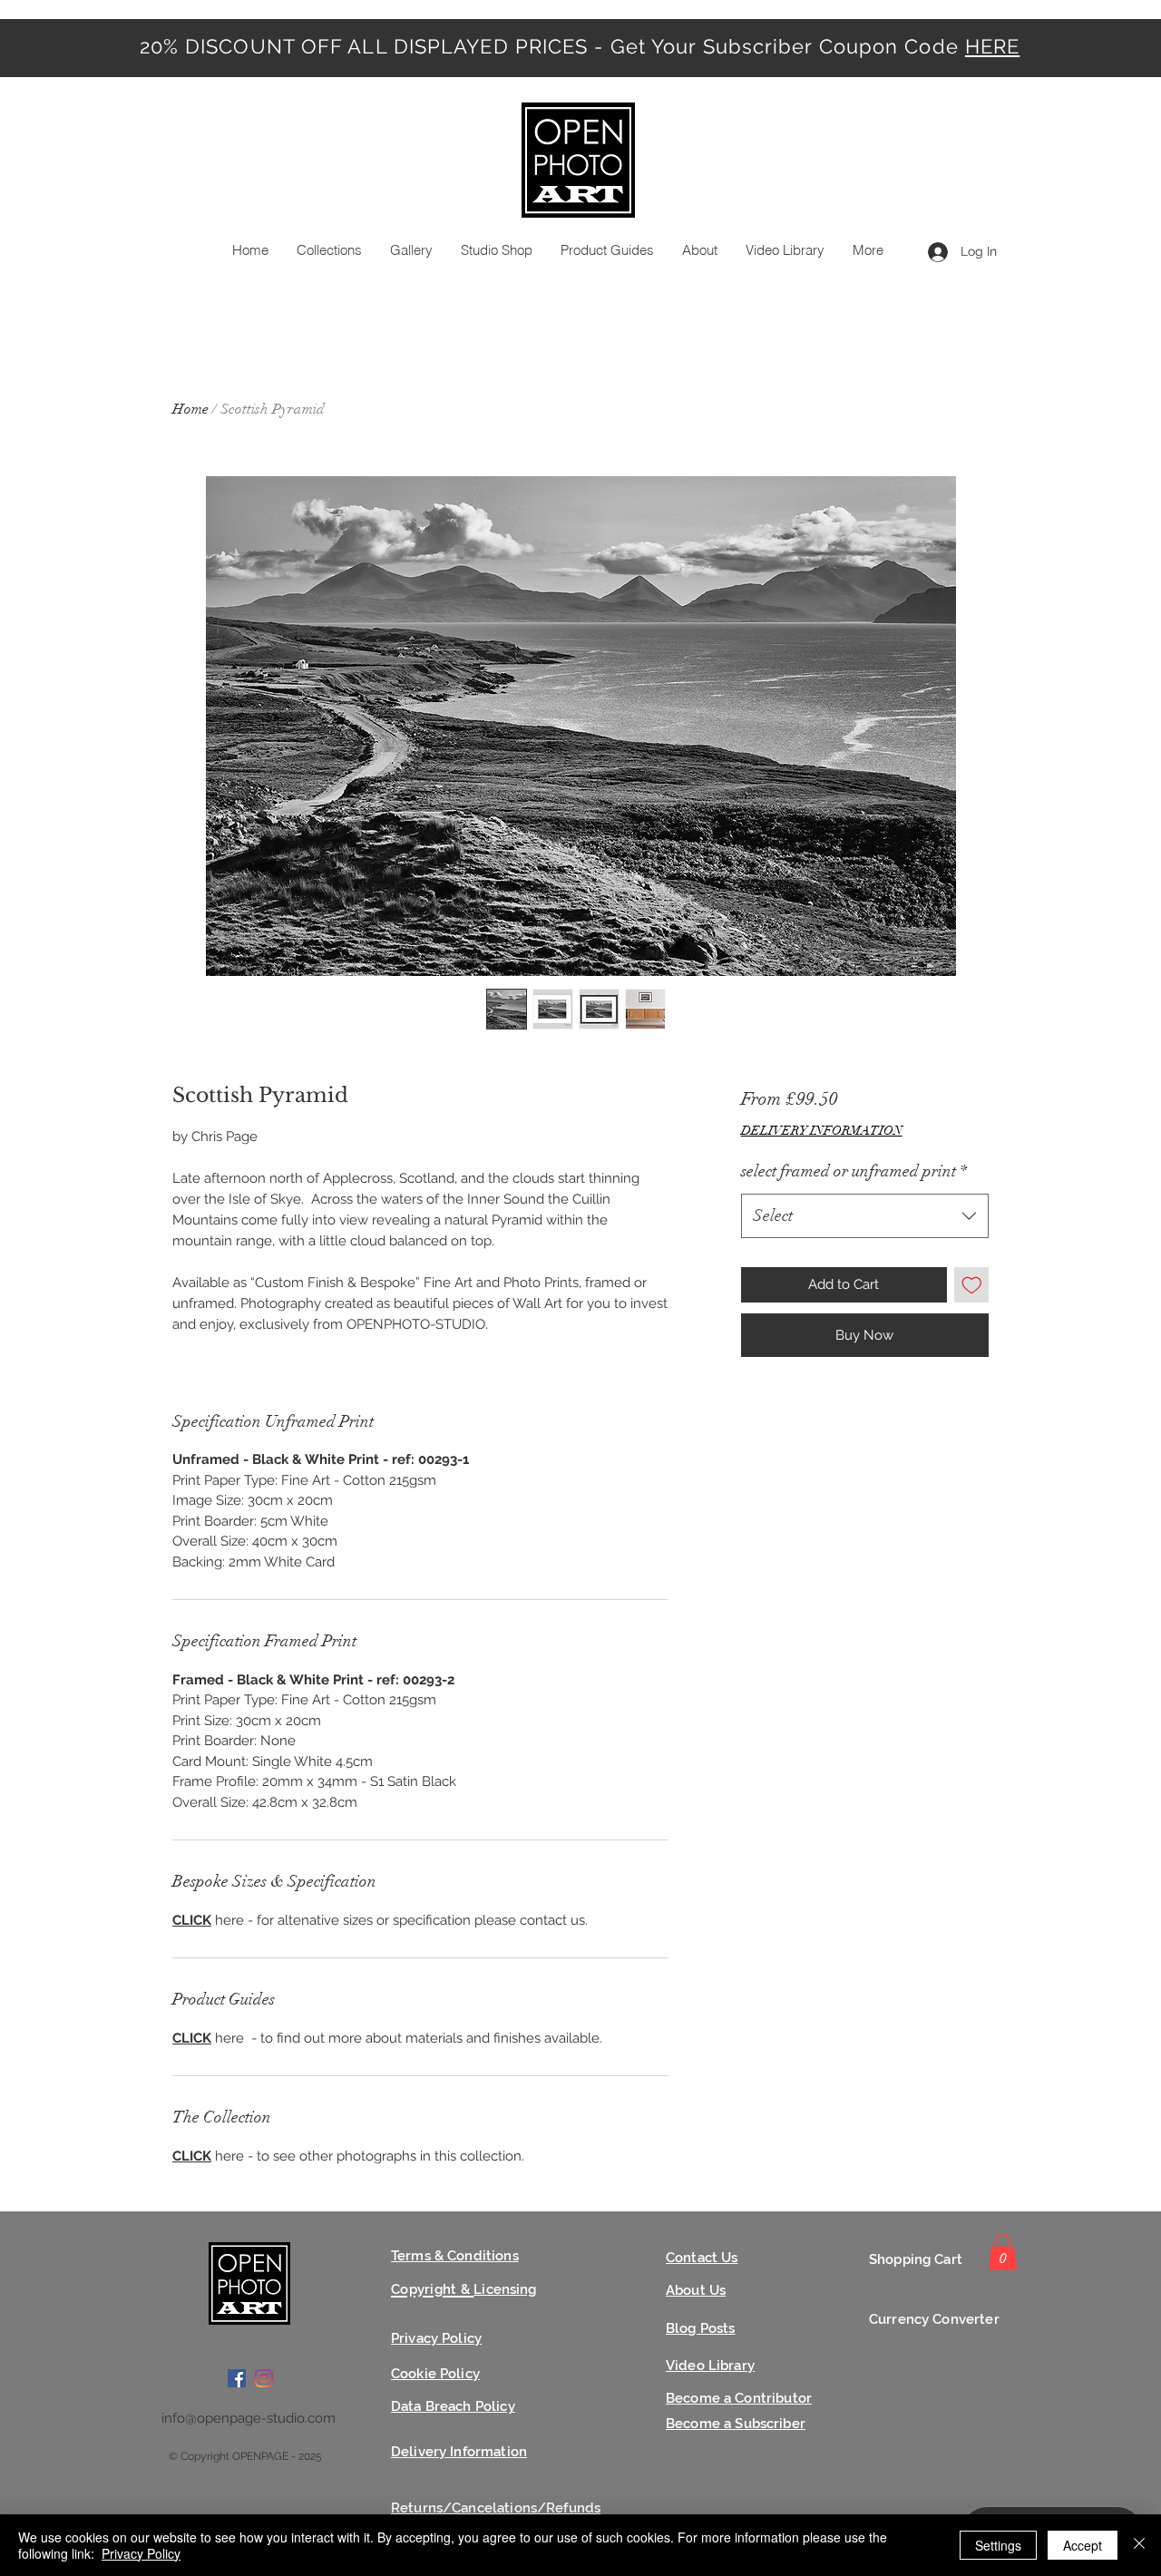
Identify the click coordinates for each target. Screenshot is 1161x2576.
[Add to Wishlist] (972, 1285)
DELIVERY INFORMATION (822, 1131)
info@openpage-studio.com (249, 2418)
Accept (1083, 2545)
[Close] (1139, 2545)
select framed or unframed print (854, 1171)
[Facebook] (237, 2378)
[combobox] (865, 1216)
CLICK (192, 1920)
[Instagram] (264, 2378)
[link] (1003, 2252)
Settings (998, 2545)
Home (190, 409)
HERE (992, 46)
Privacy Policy (141, 2553)
